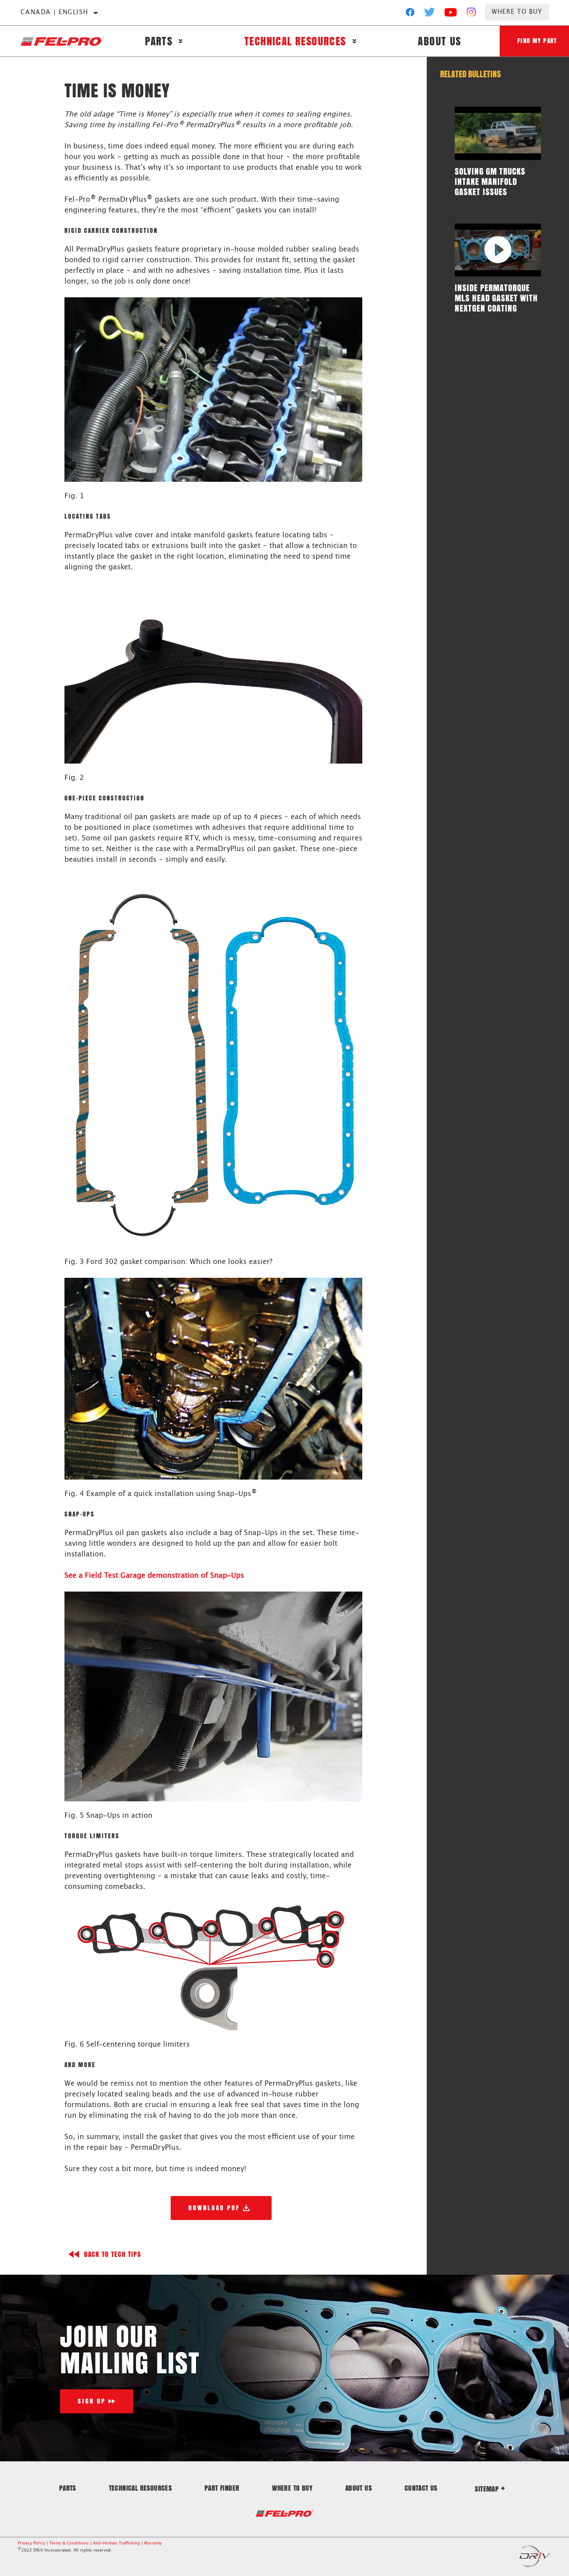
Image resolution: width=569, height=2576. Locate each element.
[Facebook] (410, 14)
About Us (439, 41)
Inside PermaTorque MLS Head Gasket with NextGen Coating (496, 298)
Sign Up (92, 2401)
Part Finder (222, 2488)
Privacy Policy (32, 2543)
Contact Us (421, 2488)
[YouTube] (451, 14)
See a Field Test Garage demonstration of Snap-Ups (154, 1576)
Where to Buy (517, 12)
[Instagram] (471, 14)
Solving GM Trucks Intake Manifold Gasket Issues (490, 181)
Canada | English (54, 12)
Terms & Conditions (69, 2543)
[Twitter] (430, 14)
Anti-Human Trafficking (116, 2543)
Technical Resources (295, 41)
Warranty (153, 2543)
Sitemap (487, 2489)
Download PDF (214, 2208)
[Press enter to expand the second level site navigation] (181, 41)
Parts (159, 41)
